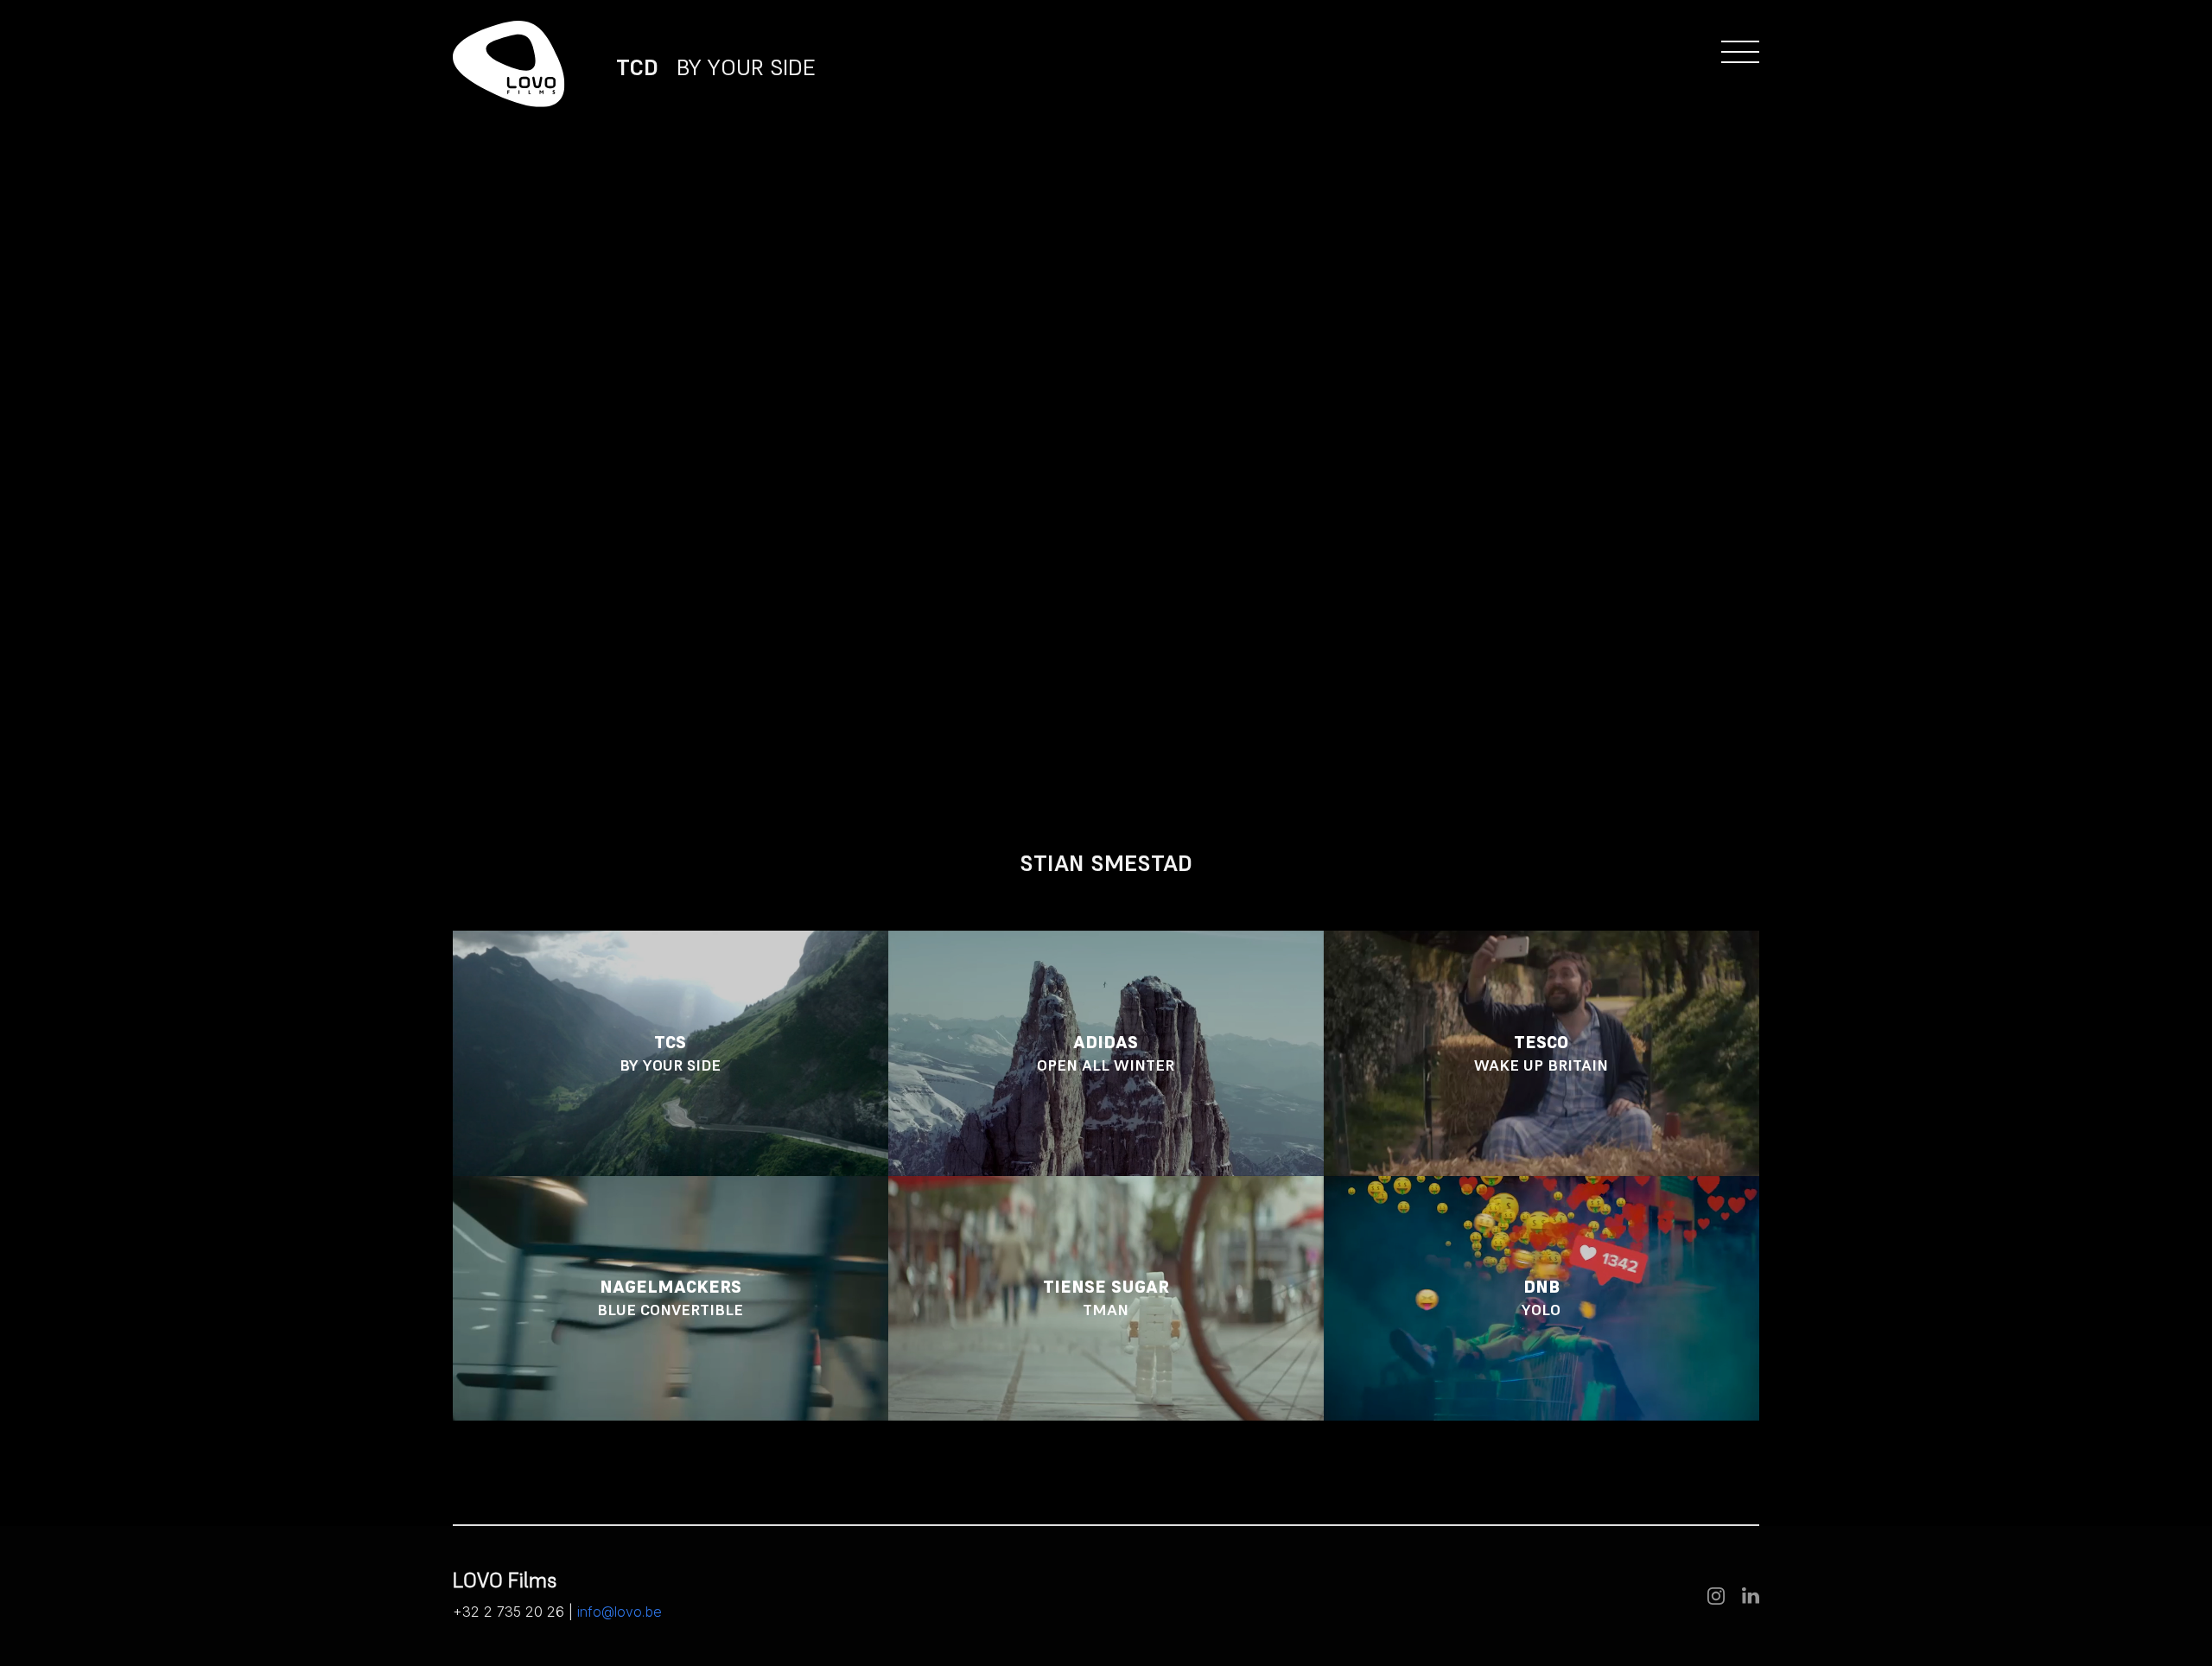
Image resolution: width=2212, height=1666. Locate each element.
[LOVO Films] (509, 64)
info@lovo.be (620, 1612)
